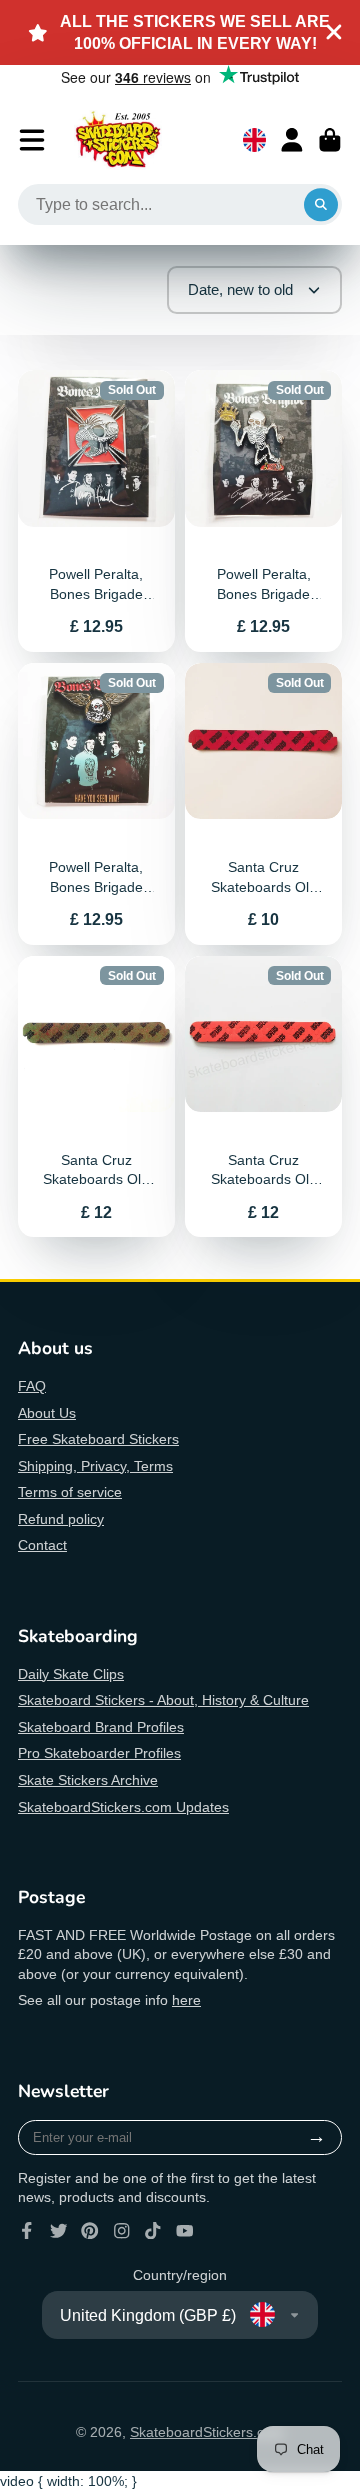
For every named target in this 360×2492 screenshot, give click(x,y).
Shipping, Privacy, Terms (95, 1466)
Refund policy (61, 1519)
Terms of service (70, 1492)
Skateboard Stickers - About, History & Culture (163, 1700)
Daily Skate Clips (71, 1674)
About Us (47, 1413)
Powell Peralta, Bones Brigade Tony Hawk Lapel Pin (96, 511)
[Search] (321, 205)
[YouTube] (185, 2231)
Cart (330, 140)
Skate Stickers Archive (88, 1780)
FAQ (32, 1386)
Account (292, 140)
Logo (118, 140)
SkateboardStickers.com (207, 2432)
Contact (42, 1545)
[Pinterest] (90, 2231)
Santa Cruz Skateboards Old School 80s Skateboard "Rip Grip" (263, 804)
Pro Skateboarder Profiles (99, 1753)
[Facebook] (27, 2231)
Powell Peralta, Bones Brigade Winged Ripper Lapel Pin (96, 804)
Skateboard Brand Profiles (101, 1727)
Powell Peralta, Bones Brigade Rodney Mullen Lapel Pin (263, 511)
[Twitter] (59, 2231)
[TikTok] (153, 2231)
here (186, 2000)
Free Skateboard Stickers (98, 1439)
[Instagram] (122, 2231)
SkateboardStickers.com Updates (123, 1807)
